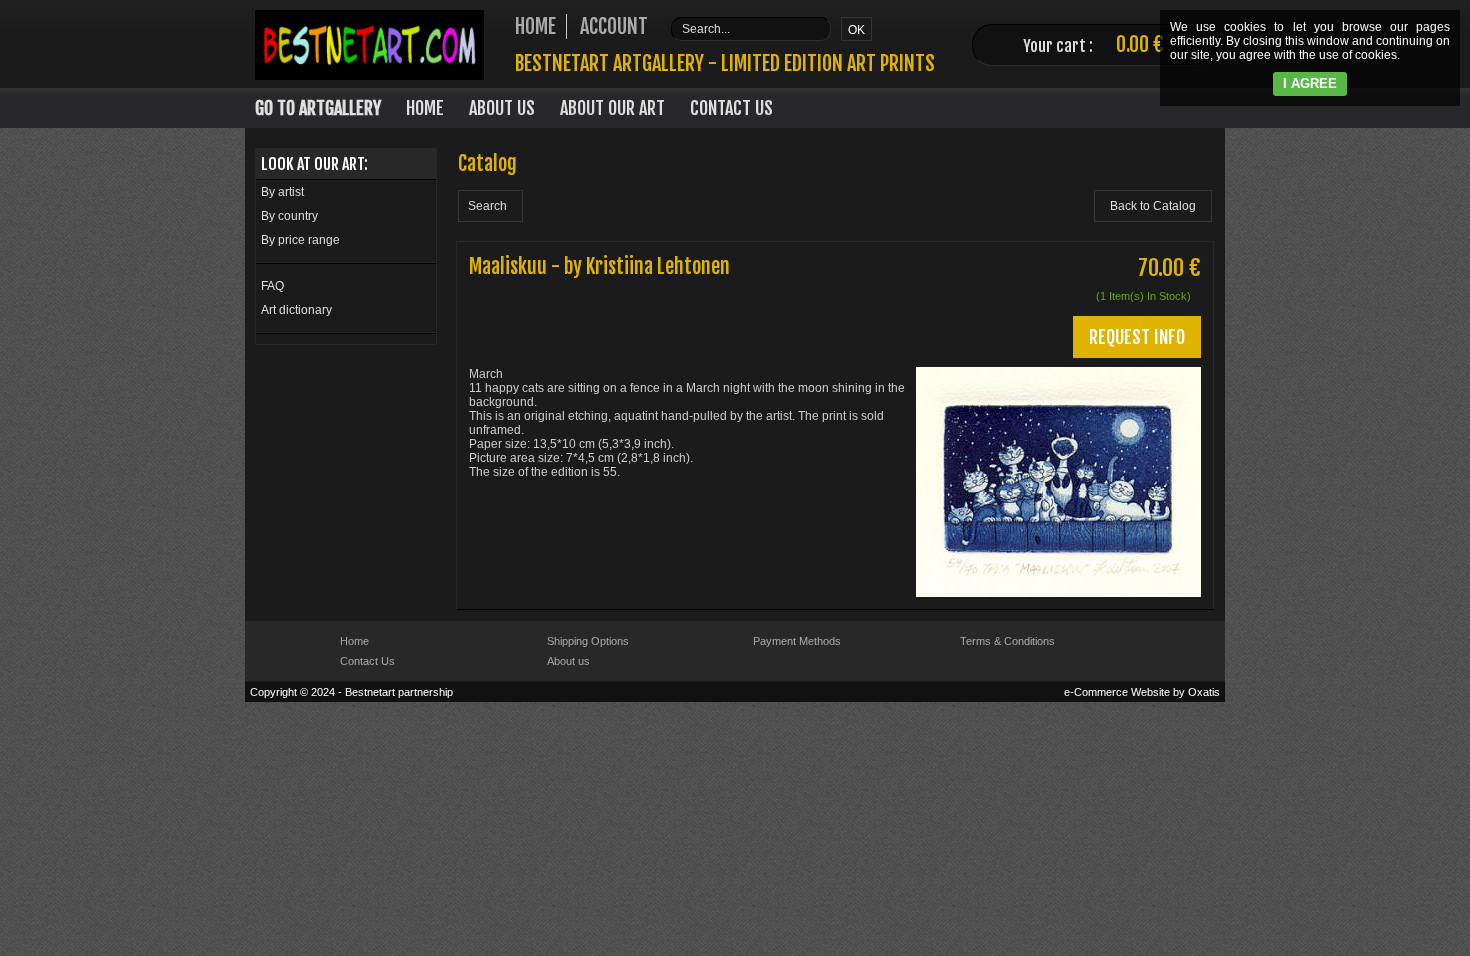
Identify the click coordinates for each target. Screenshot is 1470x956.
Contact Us (731, 108)
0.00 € (1140, 44)
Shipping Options (588, 641)
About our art (612, 108)
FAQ (272, 286)
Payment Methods (797, 641)
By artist (282, 192)
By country (289, 216)
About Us (502, 108)
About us (568, 661)
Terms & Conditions (1007, 641)
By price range (300, 240)
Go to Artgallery (318, 108)
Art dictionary (296, 310)
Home (425, 108)
